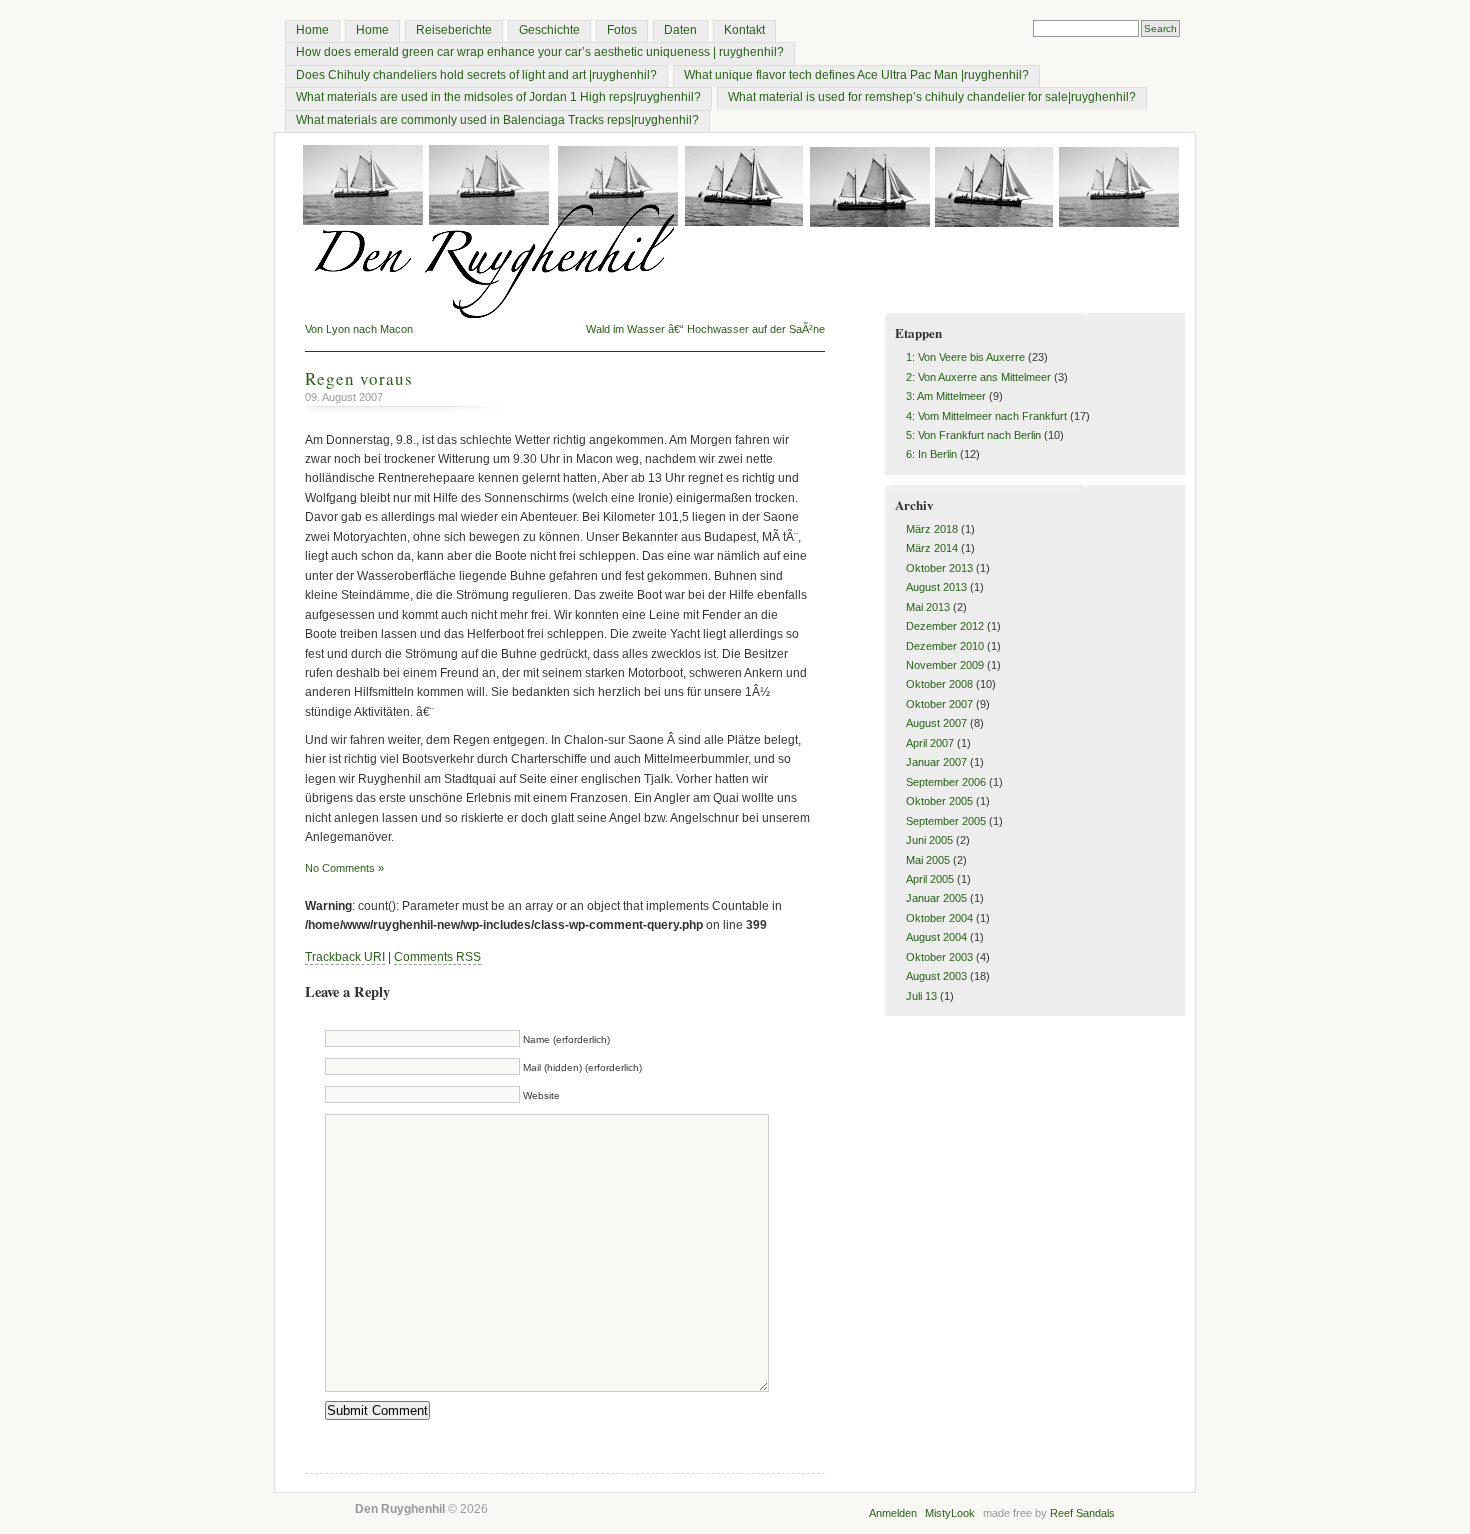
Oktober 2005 (939, 801)
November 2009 (945, 665)
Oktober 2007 (939, 704)
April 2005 (930, 879)
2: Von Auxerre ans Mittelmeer (978, 377)
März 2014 (932, 548)
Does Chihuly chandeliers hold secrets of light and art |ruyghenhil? (476, 75)
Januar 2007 (936, 762)
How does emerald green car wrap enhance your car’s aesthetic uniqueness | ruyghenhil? (540, 52)
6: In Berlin (931, 454)
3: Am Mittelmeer (946, 396)
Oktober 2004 (939, 918)
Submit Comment (377, 1410)
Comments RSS (437, 957)
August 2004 (936, 937)
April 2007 (930, 743)
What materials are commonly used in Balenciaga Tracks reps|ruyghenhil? (497, 120)
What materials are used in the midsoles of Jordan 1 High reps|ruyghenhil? (498, 97)
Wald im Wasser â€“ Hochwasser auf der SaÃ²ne (705, 329)
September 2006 (946, 782)
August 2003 (936, 976)
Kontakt (744, 30)
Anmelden (893, 1513)
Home (312, 30)
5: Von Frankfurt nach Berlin (973, 435)
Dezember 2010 (945, 646)
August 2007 (936, 723)
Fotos (622, 30)
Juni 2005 (929, 840)
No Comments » (344, 868)
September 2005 (946, 821)
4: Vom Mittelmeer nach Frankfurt (986, 416)
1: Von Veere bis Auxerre (965, 357)
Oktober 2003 (939, 957)
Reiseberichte (454, 30)
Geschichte (549, 30)
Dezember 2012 (945, 626)
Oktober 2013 (939, 568)
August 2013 (936, 587)
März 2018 (932, 529)
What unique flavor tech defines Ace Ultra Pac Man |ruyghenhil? (856, 75)
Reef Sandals (1082, 1513)
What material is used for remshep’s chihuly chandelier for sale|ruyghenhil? (932, 97)
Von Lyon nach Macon (359, 329)
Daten (680, 30)
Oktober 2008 (939, 684)
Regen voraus (359, 378)
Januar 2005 (936, 898)
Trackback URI (345, 957)
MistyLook (950, 1513)
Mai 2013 (928, 607)
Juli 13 (921, 996)
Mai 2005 (928, 860)
